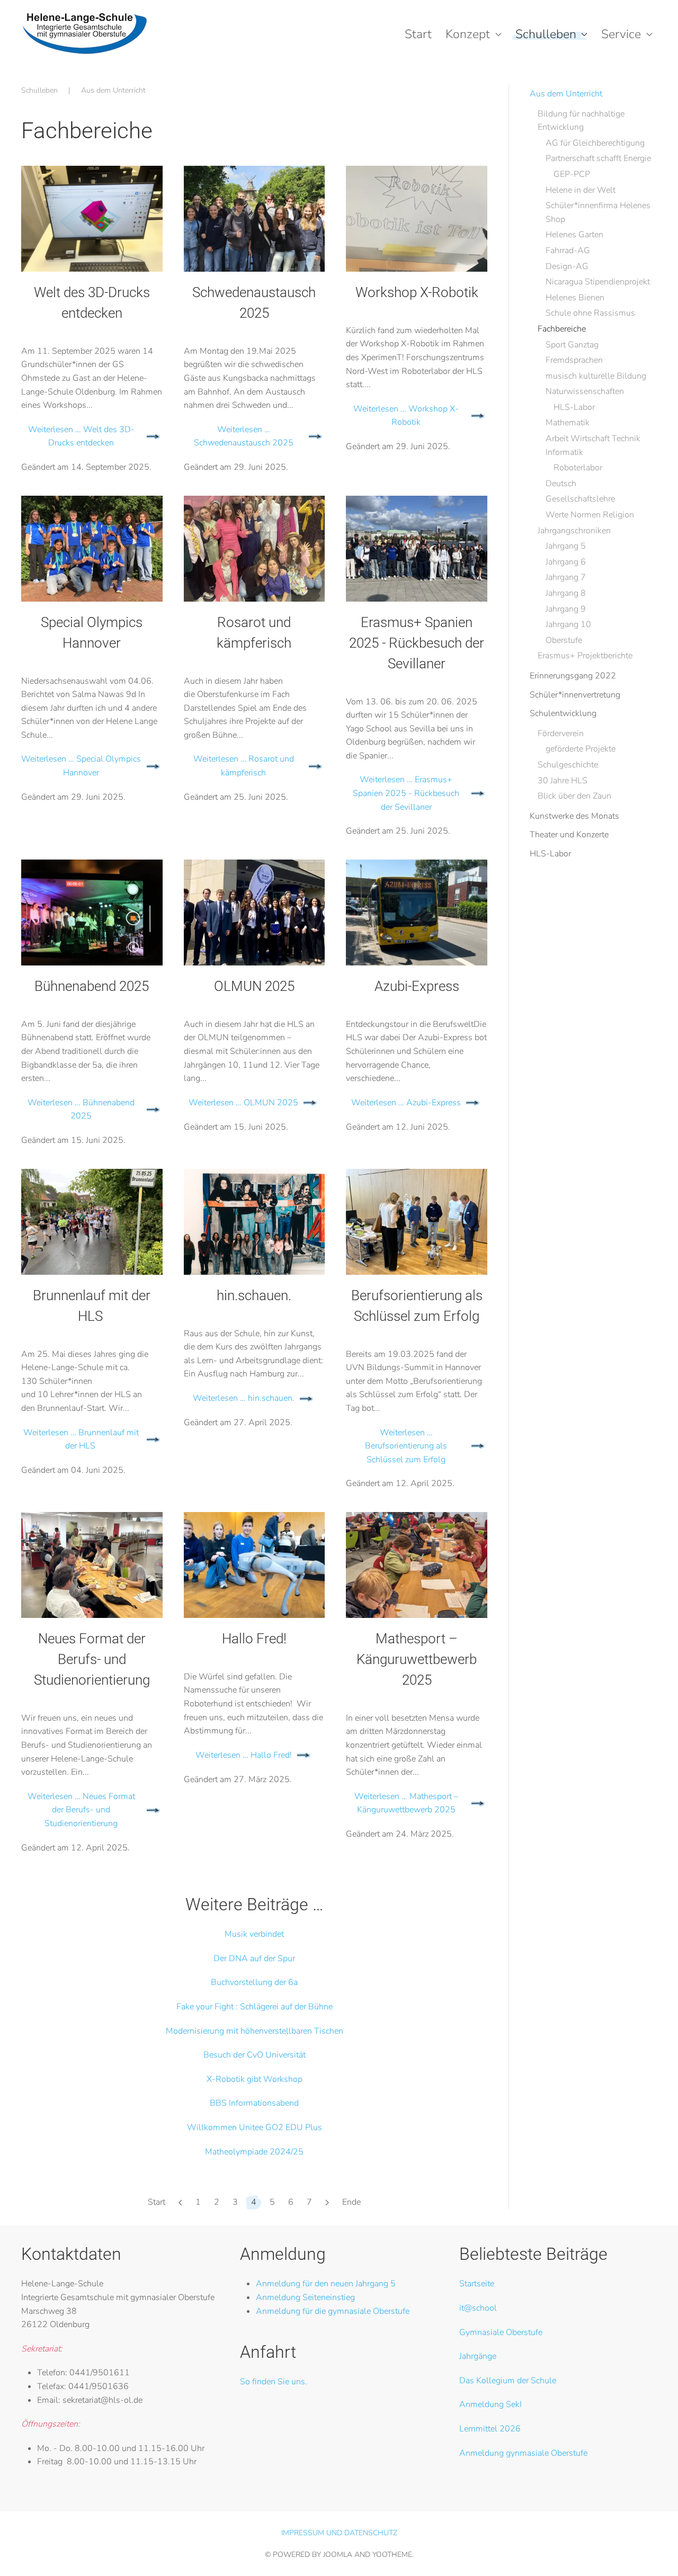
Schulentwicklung (563, 713)
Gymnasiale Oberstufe (501, 2332)
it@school (478, 2308)
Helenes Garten (574, 235)
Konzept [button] (468, 34)
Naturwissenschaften (585, 391)
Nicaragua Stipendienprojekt (598, 282)
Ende (351, 2202)
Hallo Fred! (254, 1639)
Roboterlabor (578, 468)
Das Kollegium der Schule (508, 2381)
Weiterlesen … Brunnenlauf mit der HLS (81, 1439)
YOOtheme (392, 2555)
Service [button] (621, 34)
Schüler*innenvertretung (575, 695)
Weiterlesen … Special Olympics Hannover (81, 766)
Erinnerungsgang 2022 (573, 676)
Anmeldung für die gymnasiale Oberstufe (333, 2311)
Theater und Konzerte (569, 835)
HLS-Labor (574, 407)
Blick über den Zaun (574, 796)
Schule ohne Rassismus (590, 313)
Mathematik (568, 423)
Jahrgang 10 (568, 624)
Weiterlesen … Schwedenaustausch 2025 (244, 436)
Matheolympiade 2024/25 (254, 2152)
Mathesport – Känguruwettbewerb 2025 (417, 1659)
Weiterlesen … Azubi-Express (406, 1103)
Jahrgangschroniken (574, 531)
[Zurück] (180, 2203)
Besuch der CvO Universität (255, 2055)
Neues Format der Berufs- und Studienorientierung (92, 1659)
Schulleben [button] (546, 34)
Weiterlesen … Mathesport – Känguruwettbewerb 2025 (406, 1803)
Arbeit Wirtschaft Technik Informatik (593, 445)
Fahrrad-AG (568, 251)
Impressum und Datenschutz (339, 2533)
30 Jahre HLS (563, 781)
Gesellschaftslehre (580, 499)
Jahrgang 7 (566, 577)
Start (418, 34)
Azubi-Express (417, 986)
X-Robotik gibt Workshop (255, 2079)
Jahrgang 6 (566, 562)
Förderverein (561, 734)
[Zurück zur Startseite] (84, 34)
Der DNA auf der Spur (254, 1958)
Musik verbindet (254, 1934)
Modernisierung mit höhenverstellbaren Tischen (255, 2031)
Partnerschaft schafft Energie (598, 158)
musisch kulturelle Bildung (596, 376)
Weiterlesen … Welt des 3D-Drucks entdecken (81, 436)
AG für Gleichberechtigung (595, 143)
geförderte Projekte (581, 749)
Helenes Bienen (575, 298)
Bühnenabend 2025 (92, 986)
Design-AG (567, 266)
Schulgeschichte (568, 765)
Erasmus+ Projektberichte (585, 656)
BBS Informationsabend (254, 2103)
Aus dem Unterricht (566, 94)
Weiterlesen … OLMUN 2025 (243, 1103)
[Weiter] (327, 2203)
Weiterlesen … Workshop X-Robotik (406, 416)
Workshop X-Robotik (417, 292)
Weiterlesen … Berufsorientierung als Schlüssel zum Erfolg (406, 1446)
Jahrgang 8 (566, 593)
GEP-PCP (572, 174)
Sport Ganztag (572, 345)
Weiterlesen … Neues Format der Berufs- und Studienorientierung (81, 1810)
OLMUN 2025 (254, 986)
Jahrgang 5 (566, 546)
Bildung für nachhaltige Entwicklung (581, 121)
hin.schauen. (254, 1295)
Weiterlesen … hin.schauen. (244, 1398)
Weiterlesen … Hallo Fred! (244, 1755)
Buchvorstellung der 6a (254, 1982)
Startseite (477, 2284)
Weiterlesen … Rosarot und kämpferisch (244, 766)
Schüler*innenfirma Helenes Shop (598, 212)
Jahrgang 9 (566, 609)
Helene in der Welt (581, 190)
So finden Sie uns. (274, 2382)
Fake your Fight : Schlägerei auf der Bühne (255, 2007)
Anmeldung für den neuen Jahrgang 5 (326, 2284)
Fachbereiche (562, 329)
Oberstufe (564, 640)
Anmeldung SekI (490, 2404)
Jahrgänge (478, 2356)
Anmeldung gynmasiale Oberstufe (523, 2453)
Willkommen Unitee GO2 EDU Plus (255, 2127)
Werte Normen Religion (590, 515)
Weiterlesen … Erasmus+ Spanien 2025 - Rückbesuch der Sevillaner (406, 793)
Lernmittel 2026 (490, 2429)
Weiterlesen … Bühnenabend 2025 (81, 1110)
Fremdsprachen (574, 360)
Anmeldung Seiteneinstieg (305, 2297)
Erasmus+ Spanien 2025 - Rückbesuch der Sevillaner (417, 643)
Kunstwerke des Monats (574, 816)
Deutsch (561, 484)
